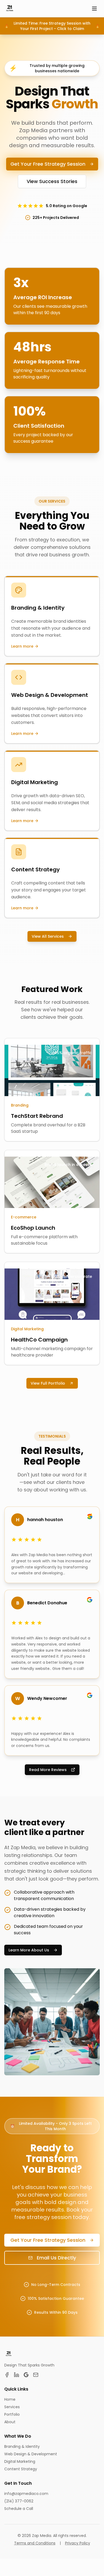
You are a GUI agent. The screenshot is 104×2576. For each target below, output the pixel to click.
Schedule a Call (19, 2509)
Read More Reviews (48, 1770)
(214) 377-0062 (19, 2501)
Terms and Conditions (35, 2543)
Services (12, 2407)
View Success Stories (52, 181)
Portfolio (12, 2414)
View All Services (48, 936)
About (10, 2422)
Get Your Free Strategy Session (48, 164)
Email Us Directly (56, 2258)
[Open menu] (94, 9)
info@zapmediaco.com (26, 2494)
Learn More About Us (29, 1950)
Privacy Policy (78, 2543)
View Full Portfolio (48, 1383)
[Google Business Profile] (26, 2375)
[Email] (36, 2375)
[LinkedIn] (17, 2375)
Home (10, 2399)
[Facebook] (7, 2375)
